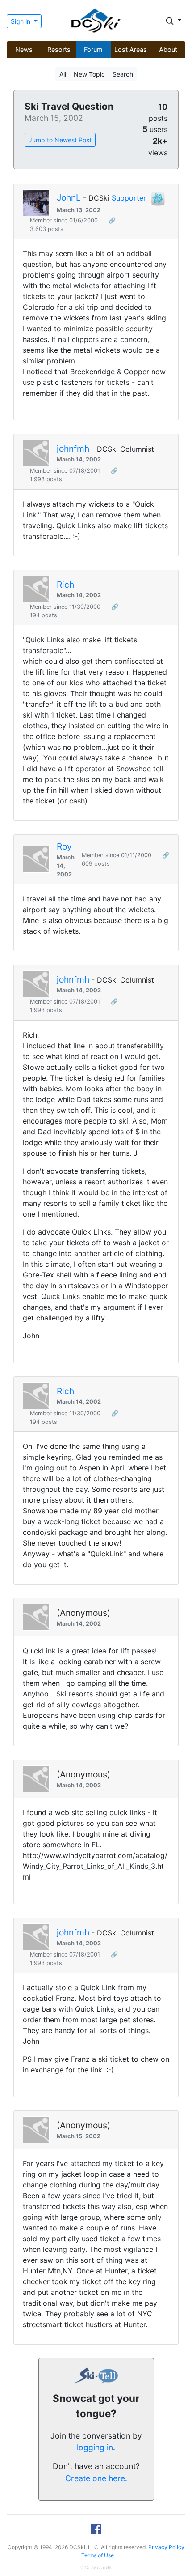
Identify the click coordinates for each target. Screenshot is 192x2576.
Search (123, 74)
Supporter (129, 198)
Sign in (21, 21)
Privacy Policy (166, 2547)
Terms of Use (98, 2555)
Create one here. (96, 2478)
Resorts (59, 49)
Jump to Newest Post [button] (60, 140)
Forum (93, 49)
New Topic (89, 74)
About (168, 49)
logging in (95, 2447)
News (24, 49)
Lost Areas (131, 49)
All (63, 74)
